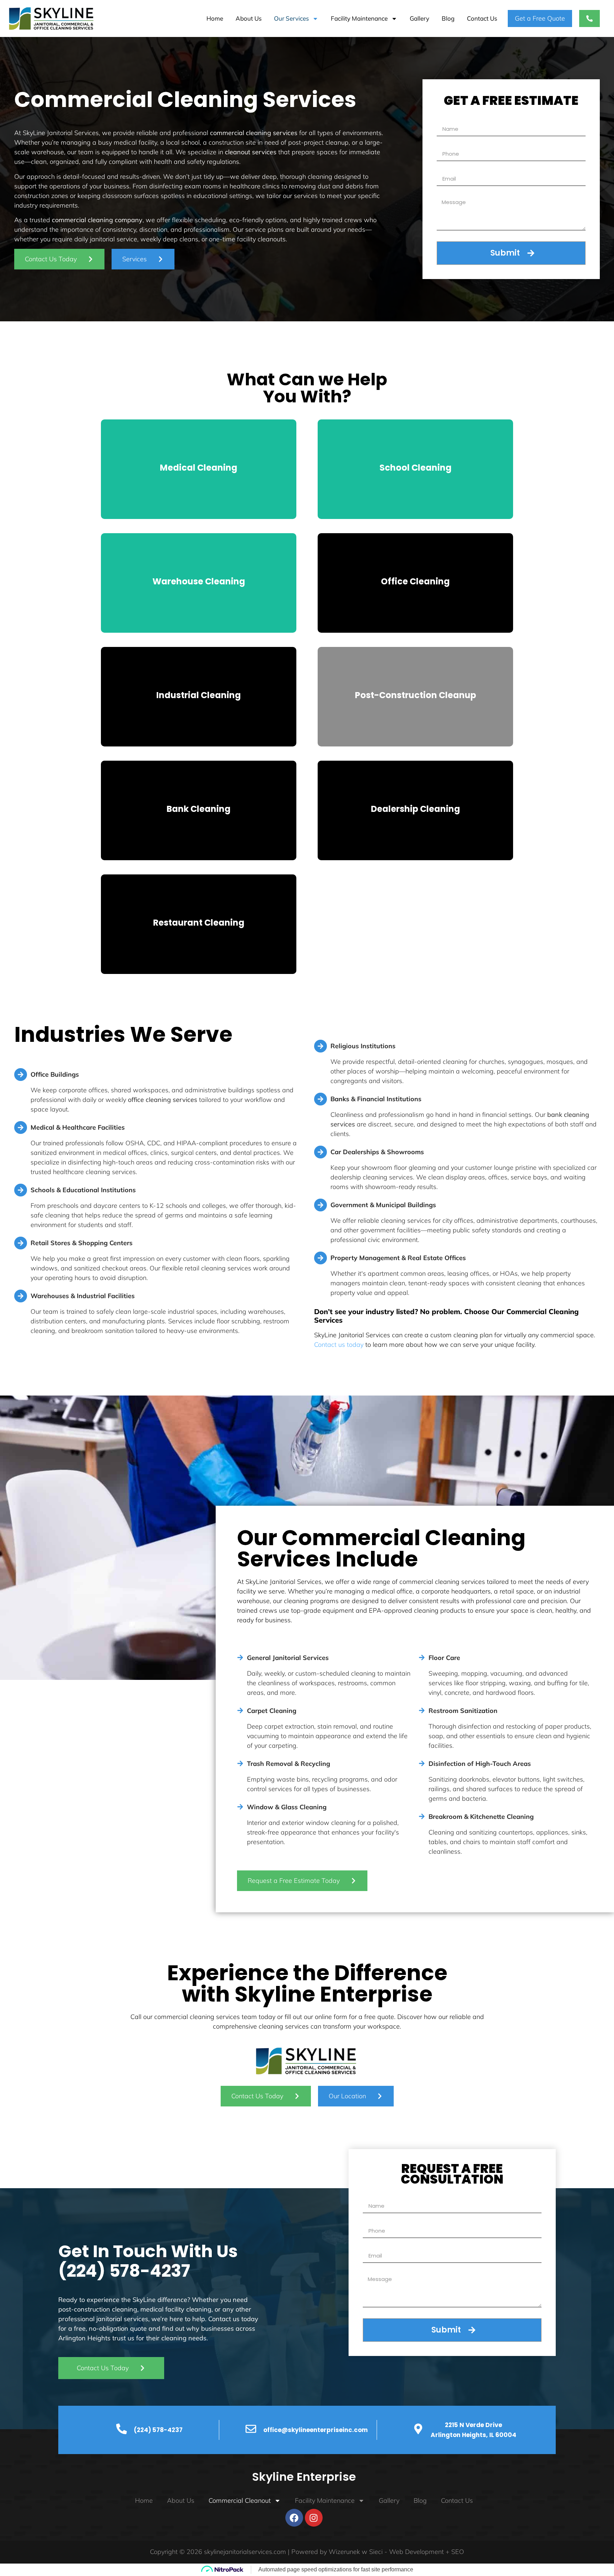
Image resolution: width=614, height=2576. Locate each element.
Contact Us (482, 18)
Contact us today (339, 1345)
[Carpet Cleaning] (240, 1709)
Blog (448, 18)
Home (215, 18)
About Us (249, 18)
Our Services (291, 18)
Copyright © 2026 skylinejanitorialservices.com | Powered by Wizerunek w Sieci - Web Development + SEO (307, 2552)
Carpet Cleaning (272, 1711)
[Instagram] (314, 2518)
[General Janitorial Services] (240, 1656)
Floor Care (444, 1658)
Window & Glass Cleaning (287, 1807)
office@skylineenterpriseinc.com (316, 2430)
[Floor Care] (422, 1656)
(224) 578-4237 (124, 2271)
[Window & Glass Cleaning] (240, 1805)
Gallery (419, 18)
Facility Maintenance (359, 18)
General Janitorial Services (288, 1658)
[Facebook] (294, 2518)
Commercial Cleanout (240, 2500)
